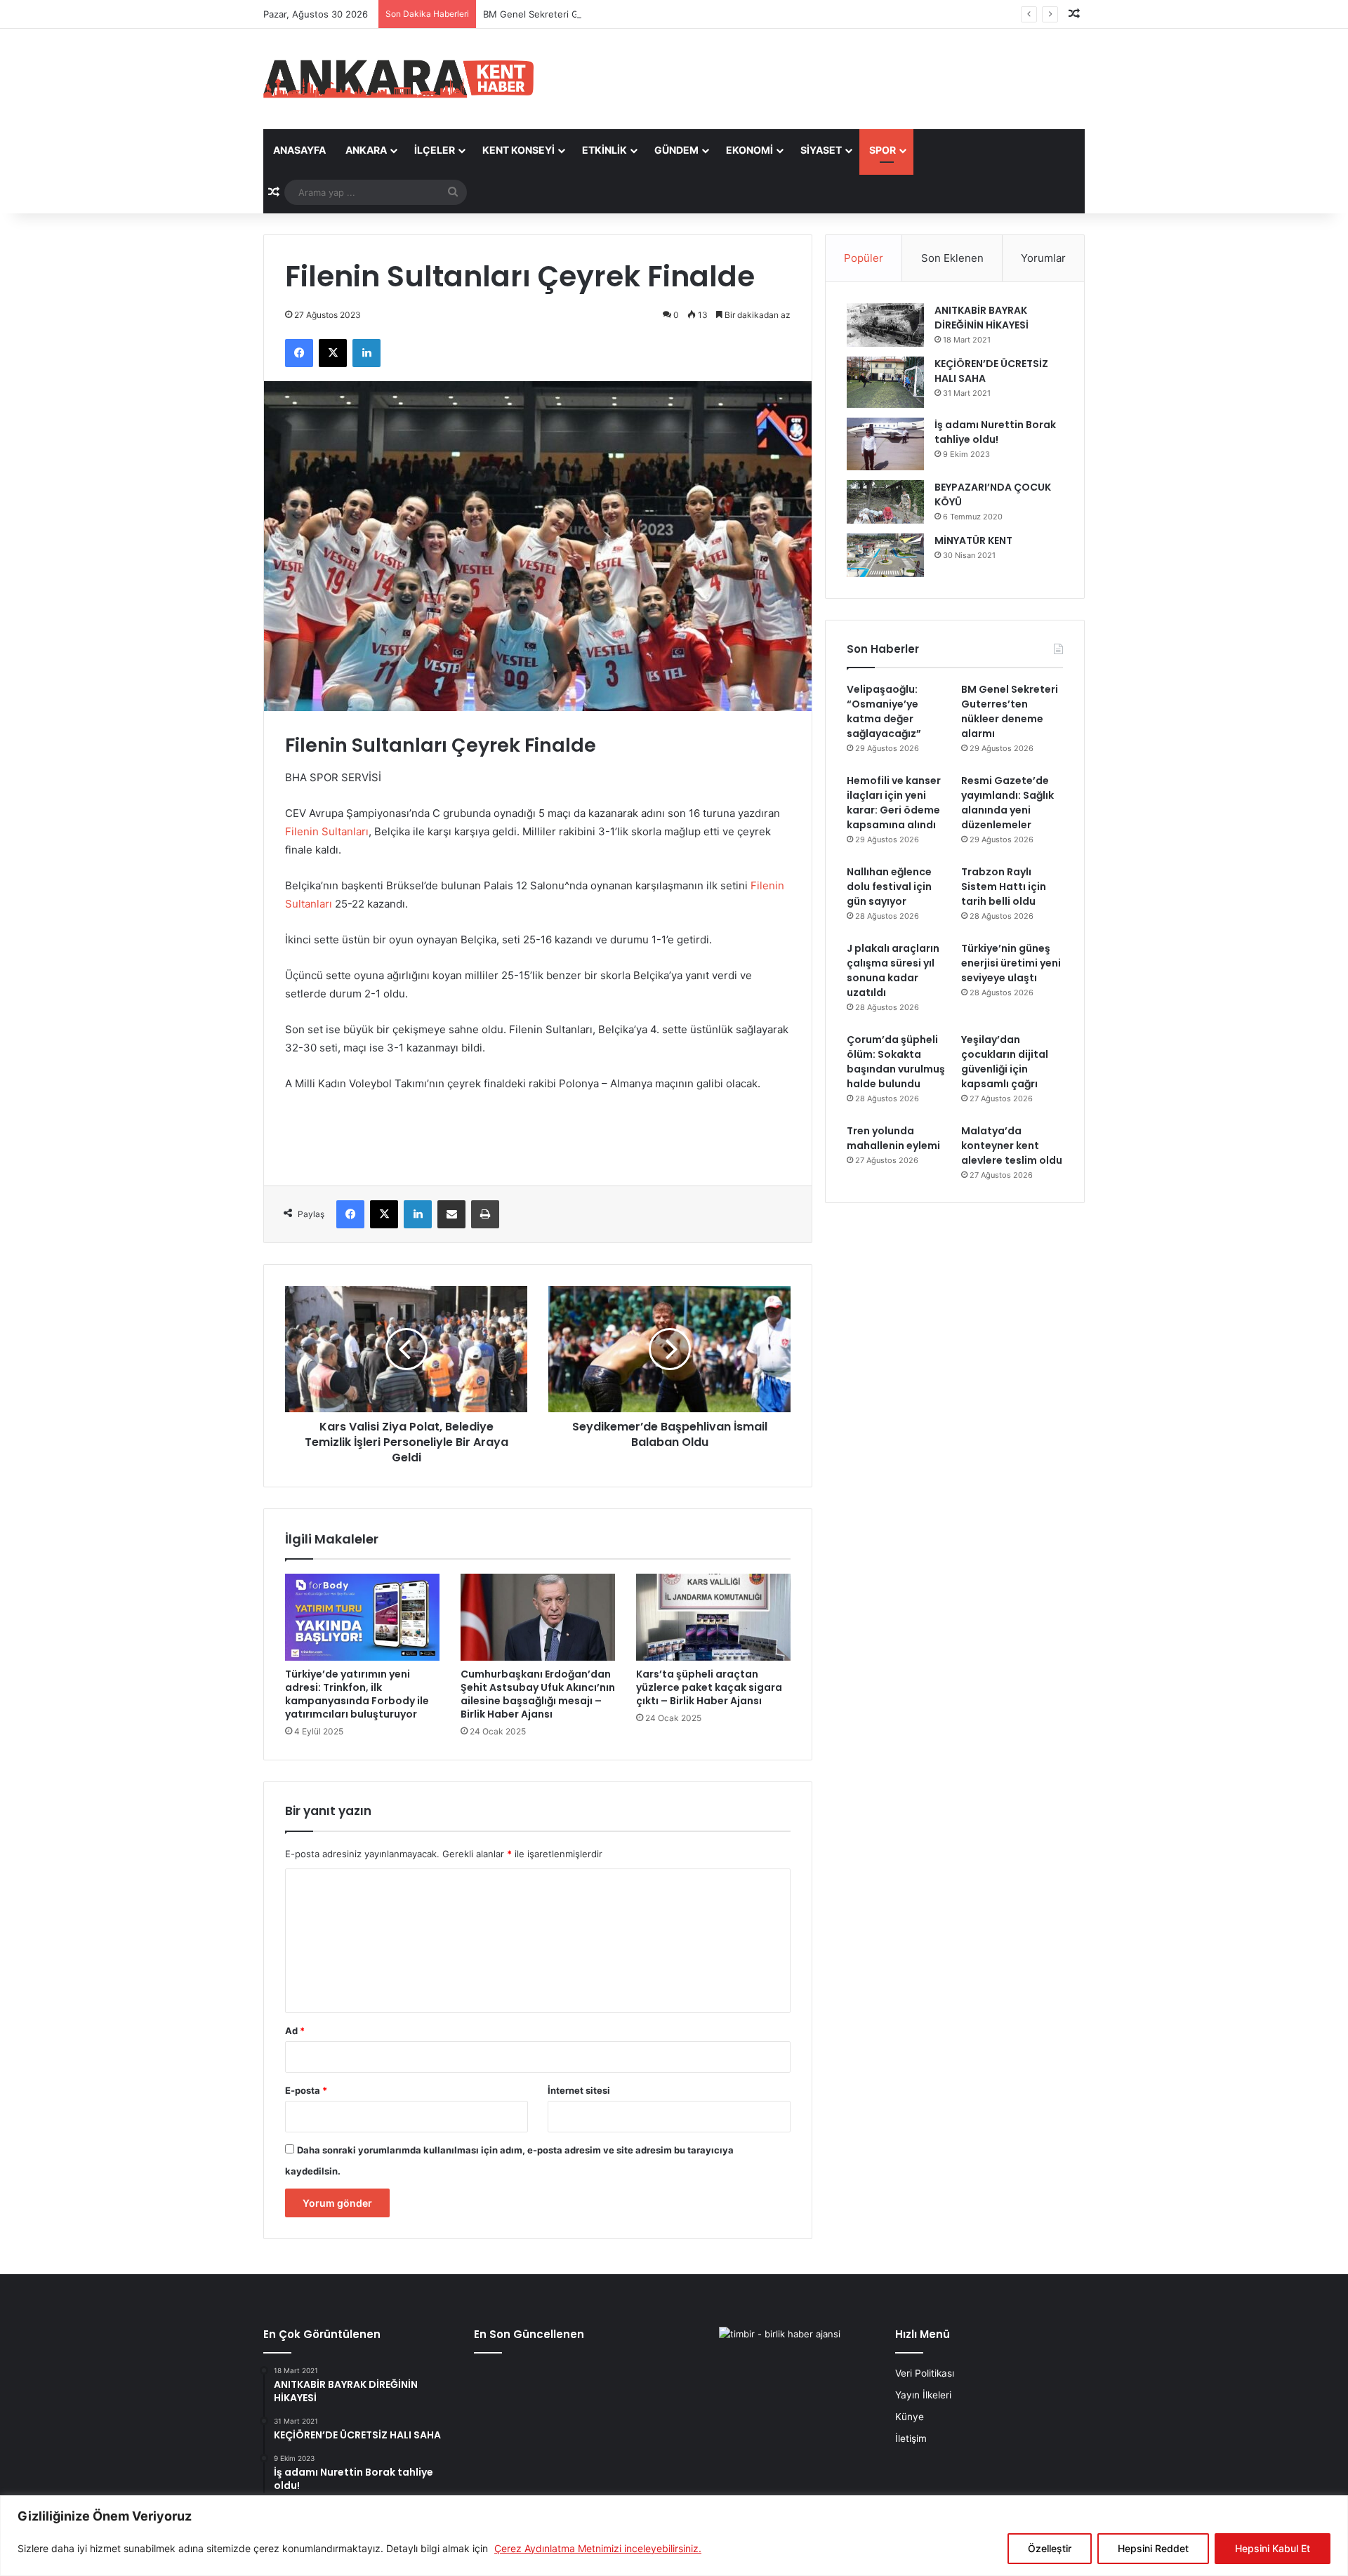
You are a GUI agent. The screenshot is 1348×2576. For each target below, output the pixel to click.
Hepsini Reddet (1153, 2548)
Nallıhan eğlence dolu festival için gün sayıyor (889, 887)
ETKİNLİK (604, 150)
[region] (674, 2536)
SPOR (883, 150)
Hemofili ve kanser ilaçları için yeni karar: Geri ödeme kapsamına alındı (894, 803)
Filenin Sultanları (327, 831)
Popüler (864, 258)
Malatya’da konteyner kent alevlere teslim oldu (1012, 1146)
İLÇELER (435, 150)
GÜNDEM (676, 150)
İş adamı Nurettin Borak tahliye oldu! (995, 432)
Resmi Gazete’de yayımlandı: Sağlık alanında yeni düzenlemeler (1007, 803)
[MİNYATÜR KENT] (885, 555)
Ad (295, 2031)
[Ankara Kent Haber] (398, 79)
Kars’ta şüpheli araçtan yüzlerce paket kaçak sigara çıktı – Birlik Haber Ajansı (709, 1687)
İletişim (911, 2438)
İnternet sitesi (579, 2090)
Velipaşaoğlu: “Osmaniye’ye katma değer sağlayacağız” (884, 711)
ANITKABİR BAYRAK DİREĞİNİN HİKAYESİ (982, 318)
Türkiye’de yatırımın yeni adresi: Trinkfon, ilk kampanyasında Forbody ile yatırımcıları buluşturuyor (357, 1694)
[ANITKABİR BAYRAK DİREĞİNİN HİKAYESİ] (885, 325)
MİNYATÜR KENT (973, 540)
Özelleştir (1050, 2548)
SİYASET (821, 150)
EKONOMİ (749, 150)
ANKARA (366, 150)
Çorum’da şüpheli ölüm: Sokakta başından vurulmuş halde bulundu (896, 1062)
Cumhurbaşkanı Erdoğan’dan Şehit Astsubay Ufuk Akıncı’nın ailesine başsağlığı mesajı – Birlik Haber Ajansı (538, 1694)
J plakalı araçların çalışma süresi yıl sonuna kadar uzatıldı (893, 970)
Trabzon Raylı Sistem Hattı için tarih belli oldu (1004, 887)
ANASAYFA (299, 150)
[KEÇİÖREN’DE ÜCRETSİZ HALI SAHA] (885, 382)
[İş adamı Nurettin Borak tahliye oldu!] (885, 444)
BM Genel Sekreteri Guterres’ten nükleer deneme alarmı (606, 14)
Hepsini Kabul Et (1273, 2548)
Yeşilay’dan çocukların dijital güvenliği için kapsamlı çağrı (1005, 1062)
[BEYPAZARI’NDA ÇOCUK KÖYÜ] (885, 502)
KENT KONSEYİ (518, 150)
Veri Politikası (925, 2373)
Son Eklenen (952, 258)
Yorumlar (1043, 258)
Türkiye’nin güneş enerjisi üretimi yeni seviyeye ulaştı (1011, 963)
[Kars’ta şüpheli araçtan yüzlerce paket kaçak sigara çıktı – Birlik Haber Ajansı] (713, 1617)
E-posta (306, 2090)
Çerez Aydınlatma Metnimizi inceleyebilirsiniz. (598, 2548)
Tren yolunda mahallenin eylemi (893, 1138)
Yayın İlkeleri (923, 2395)
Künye (910, 2417)
